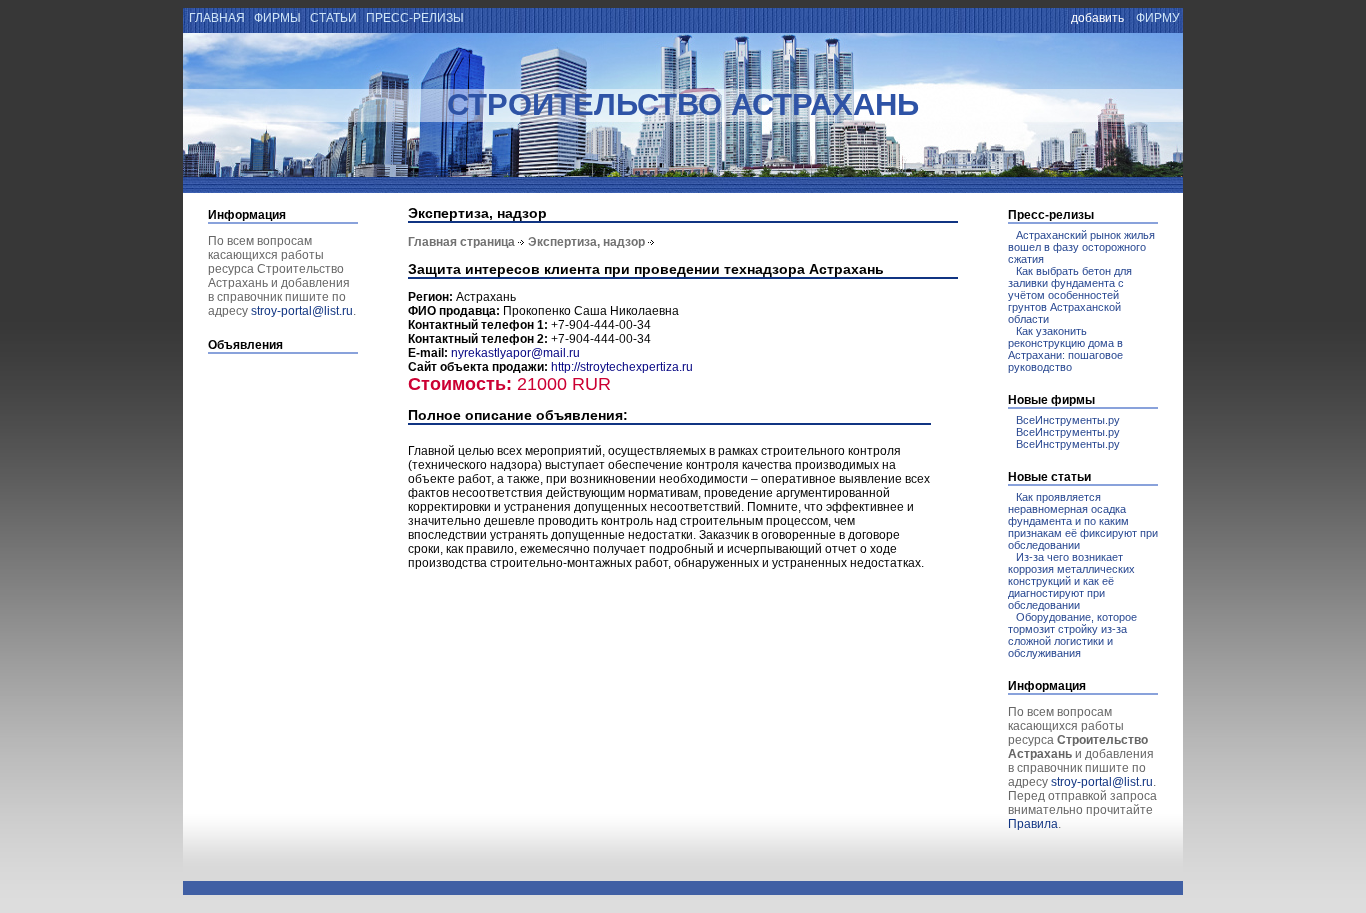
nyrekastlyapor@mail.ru (515, 353)
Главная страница (461, 242)
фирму (1158, 18)
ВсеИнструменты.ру (1068, 420)
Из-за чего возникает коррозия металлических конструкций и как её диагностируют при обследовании (1071, 581)
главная (215, 18)
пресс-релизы (415, 18)
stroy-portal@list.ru (302, 311)
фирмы (277, 18)
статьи (333, 18)
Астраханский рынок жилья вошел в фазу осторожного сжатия (1081, 247)
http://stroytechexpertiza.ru (622, 367)
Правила (1033, 824)
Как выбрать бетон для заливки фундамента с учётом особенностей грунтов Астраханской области (1070, 295)
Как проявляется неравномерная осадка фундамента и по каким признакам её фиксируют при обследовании (1083, 521)
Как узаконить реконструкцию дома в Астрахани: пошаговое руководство (1065, 349)
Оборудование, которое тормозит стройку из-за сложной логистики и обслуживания (1072, 635)
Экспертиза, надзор (586, 242)
